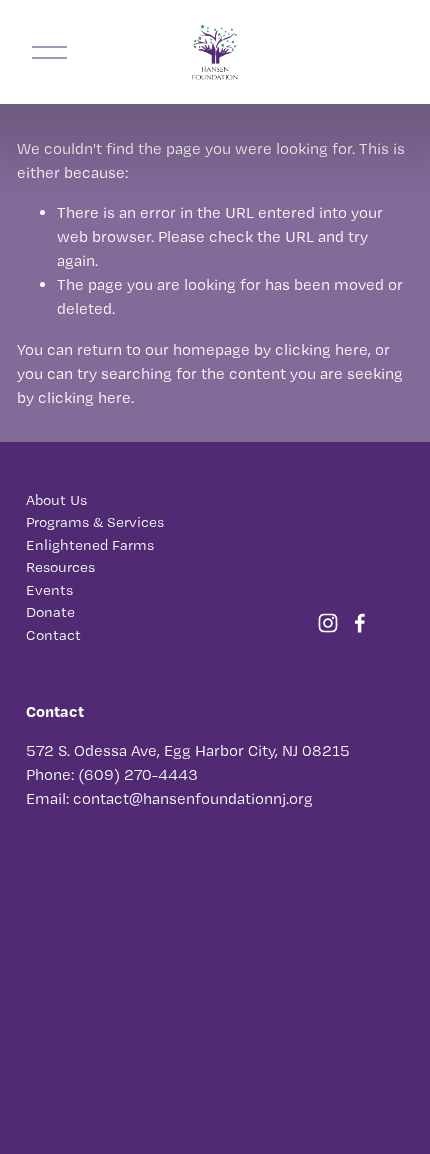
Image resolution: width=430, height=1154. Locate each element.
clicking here (321, 349)
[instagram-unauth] (328, 623)
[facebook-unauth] (360, 623)
